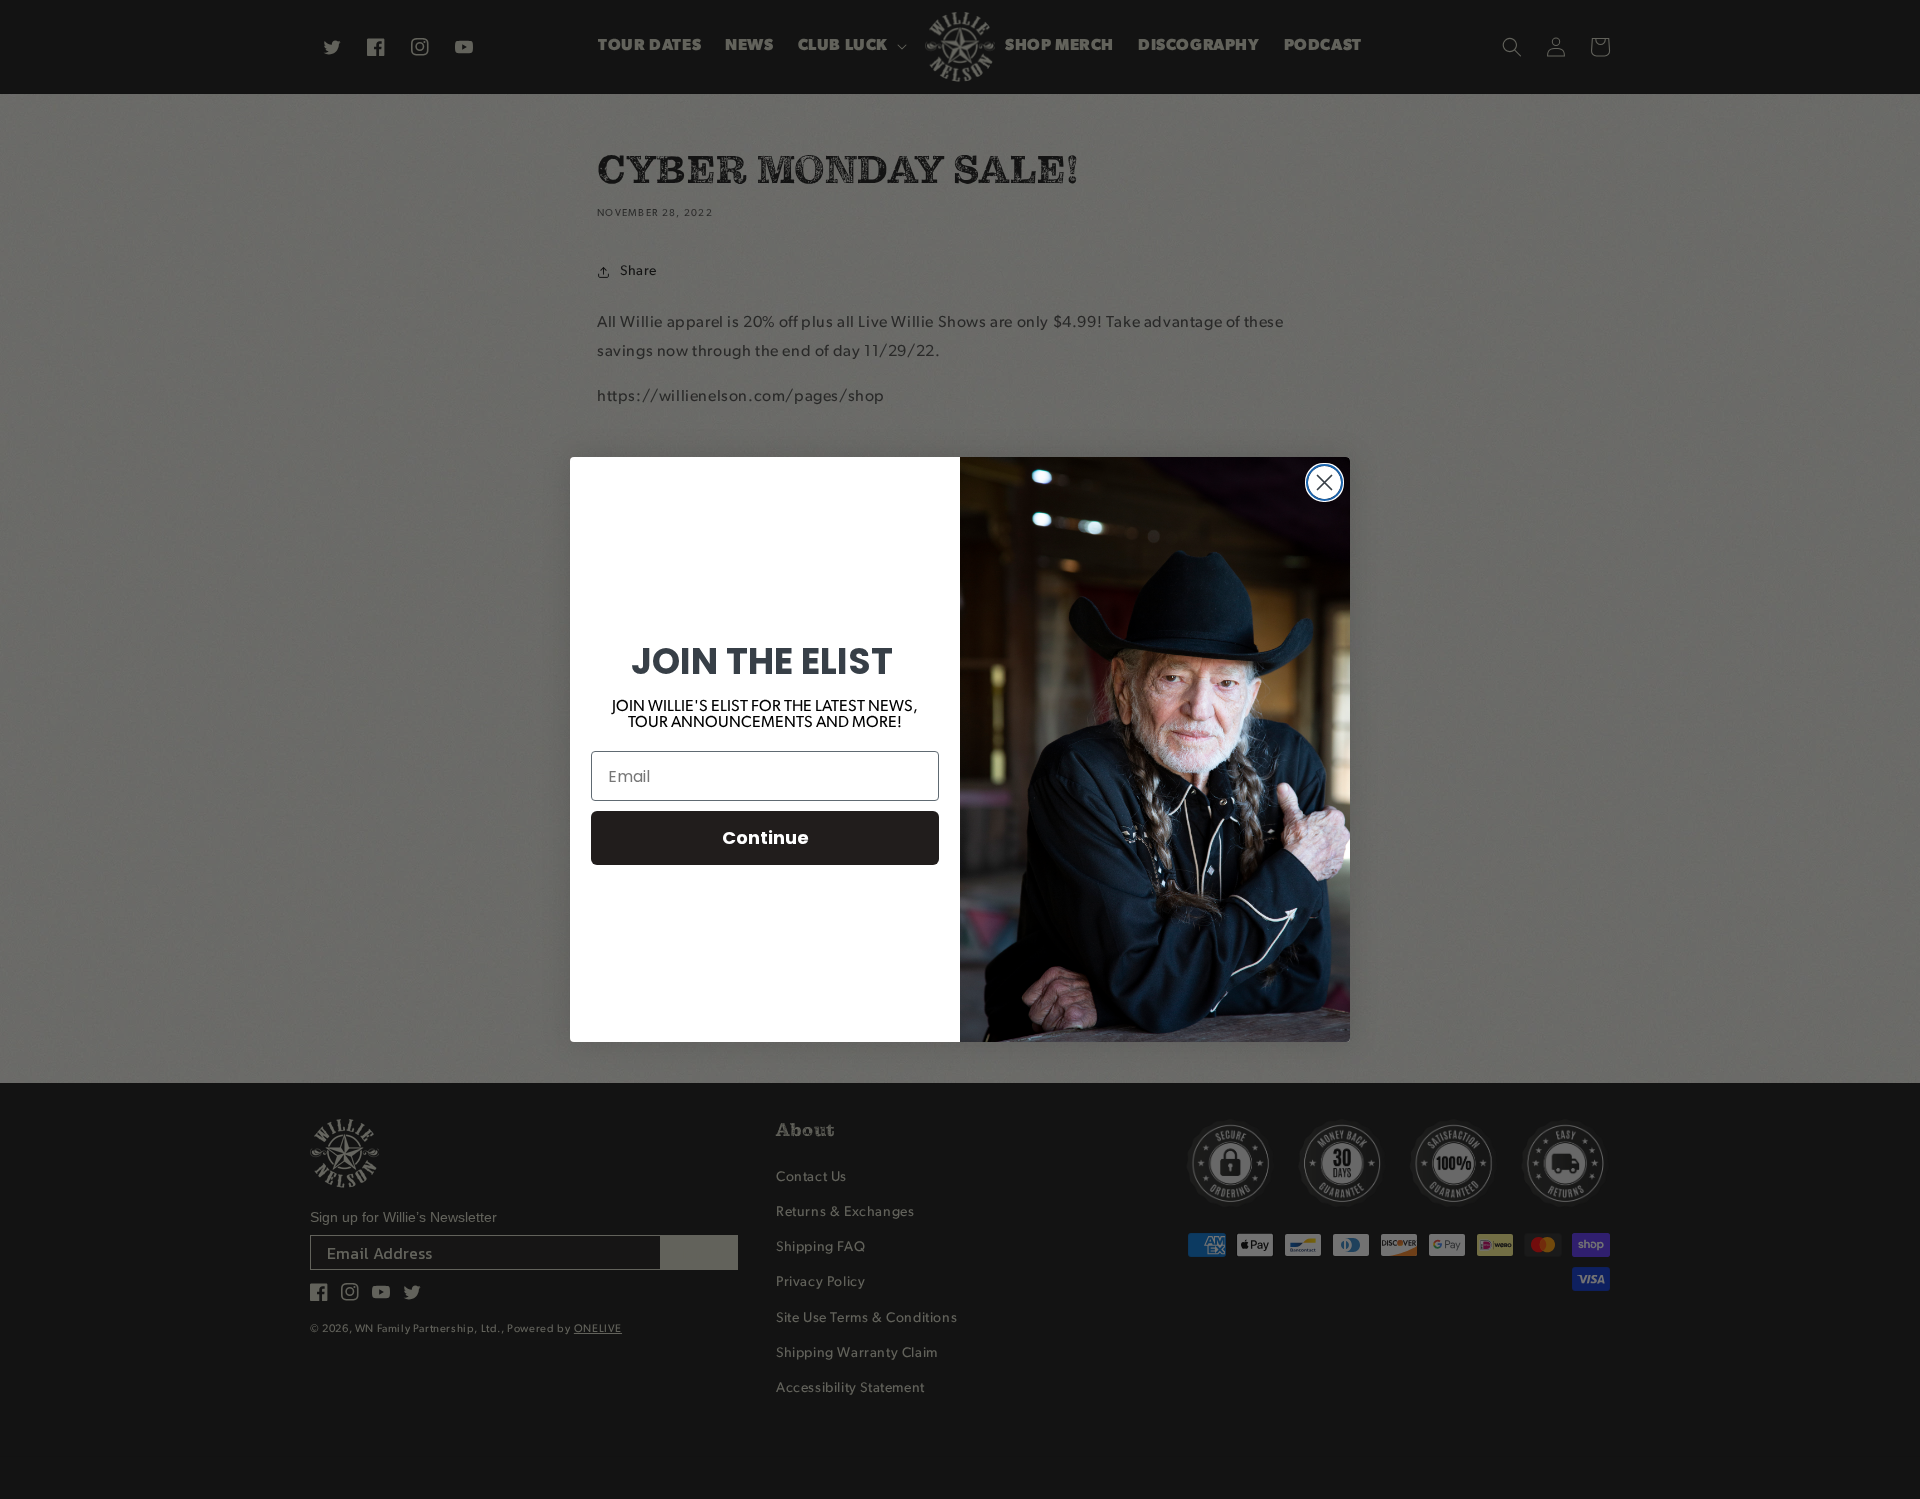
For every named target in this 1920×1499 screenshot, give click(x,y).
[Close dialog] (1324, 482)
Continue (765, 837)
